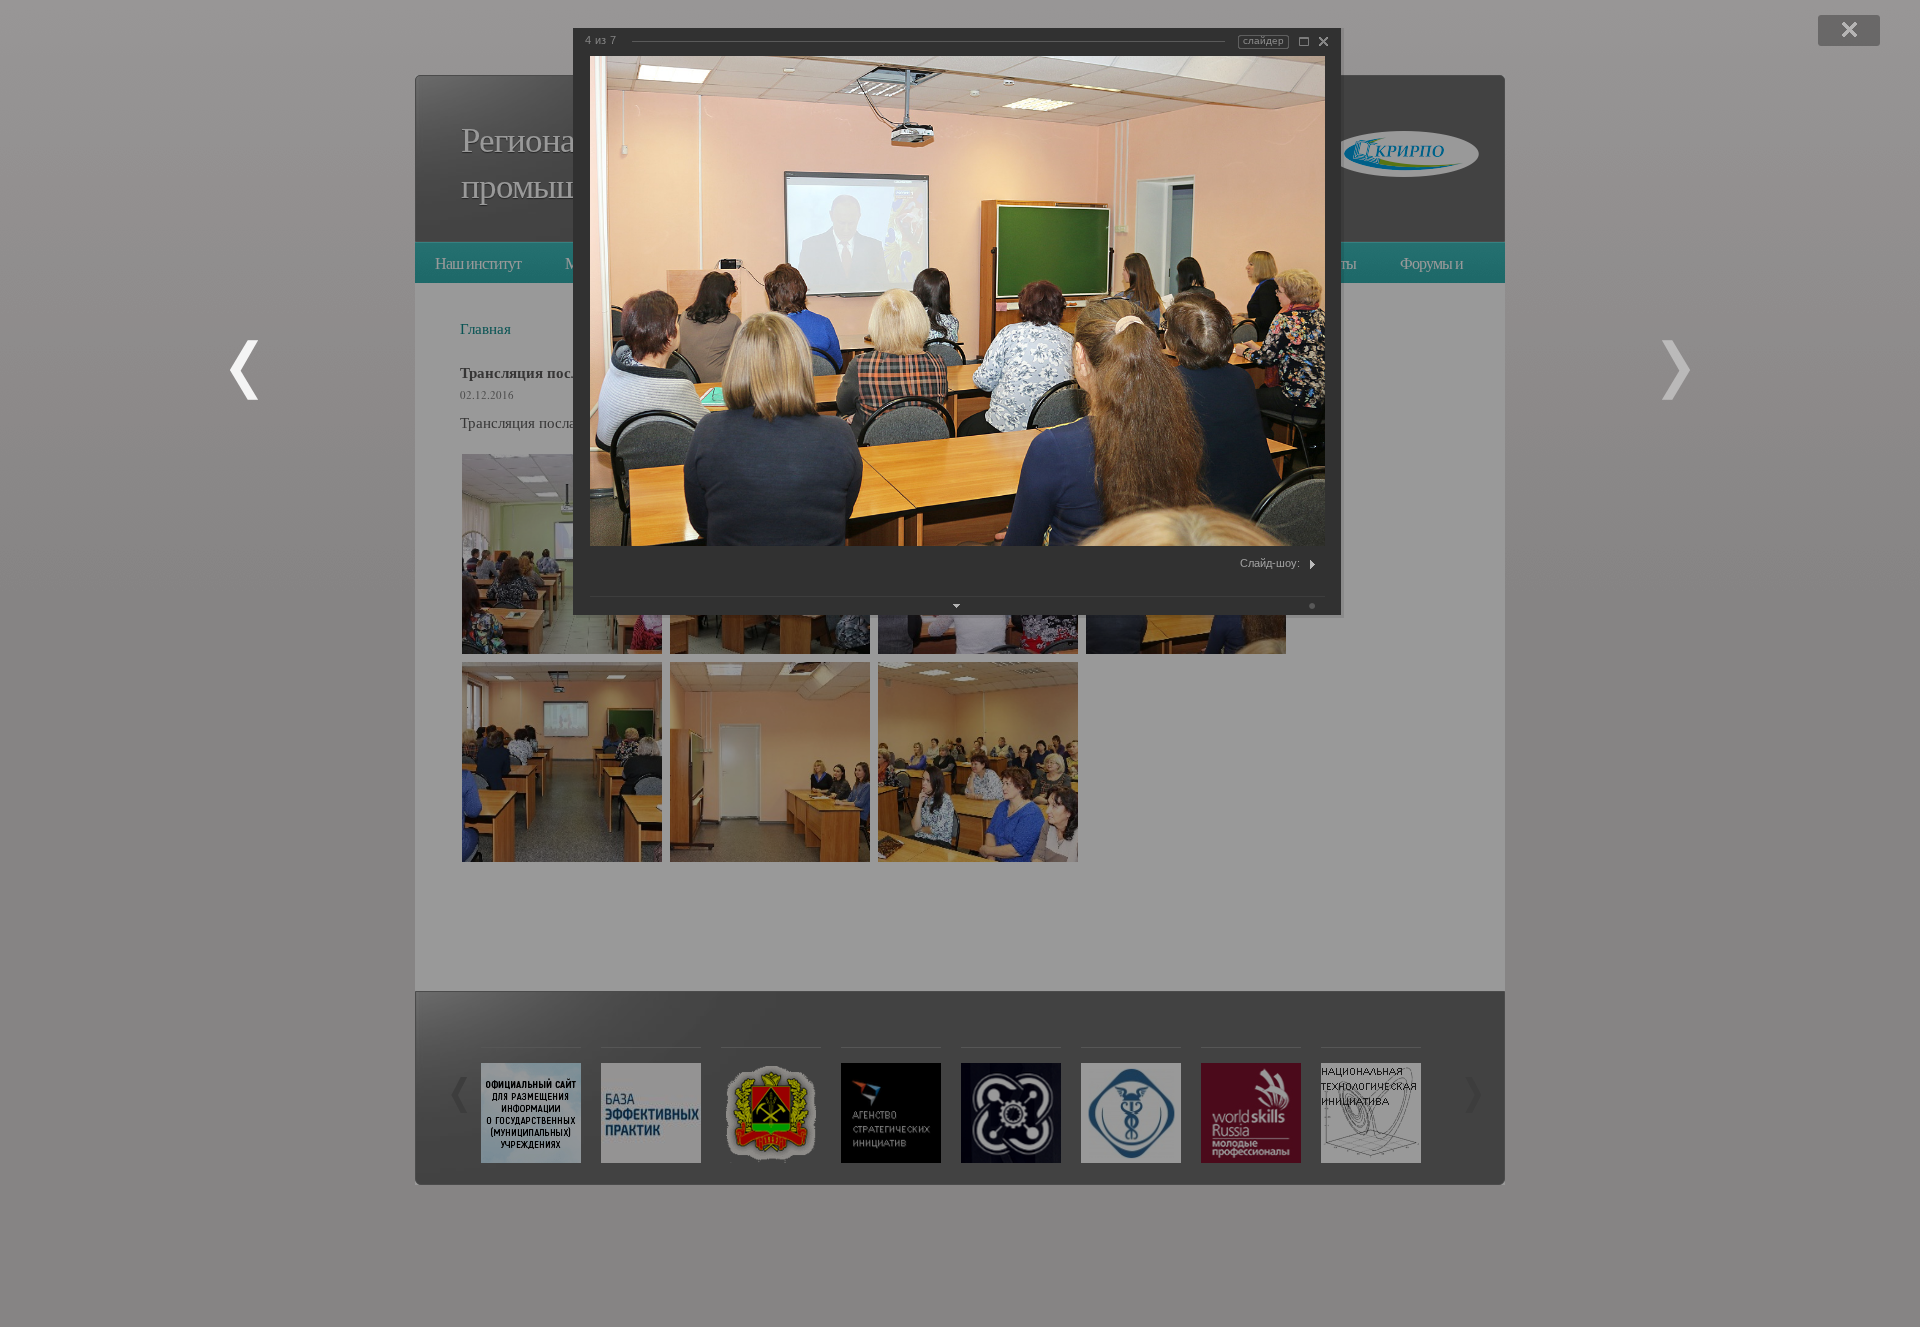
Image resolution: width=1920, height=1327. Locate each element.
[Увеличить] (1304, 41)
